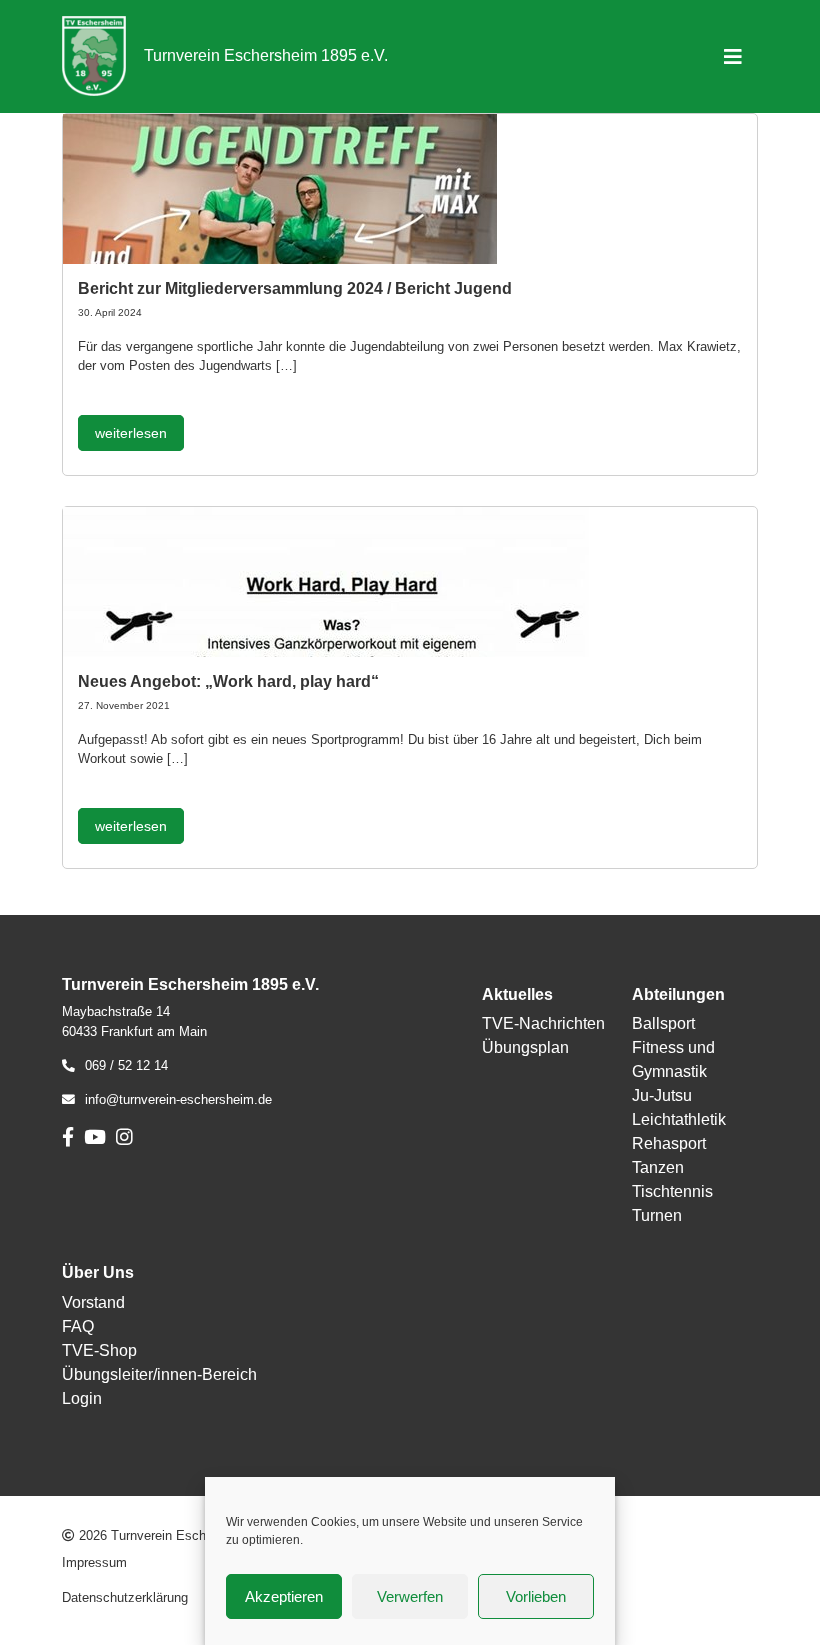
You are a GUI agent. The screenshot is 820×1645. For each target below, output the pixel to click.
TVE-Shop (99, 1350)
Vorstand (93, 1302)
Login (82, 1398)
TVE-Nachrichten (543, 1023)
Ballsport (663, 1023)
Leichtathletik (679, 1119)
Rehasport (669, 1143)
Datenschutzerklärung (125, 1597)
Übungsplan (525, 1047)
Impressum (94, 1562)
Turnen (657, 1215)
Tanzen (658, 1167)
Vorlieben (536, 1596)
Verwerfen (410, 1596)
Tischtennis (672, 1191)
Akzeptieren (284, 1596)
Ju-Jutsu (662, 1095)
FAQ (78, 1326)
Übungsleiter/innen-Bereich (159, 1374)
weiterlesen (131, 433)
